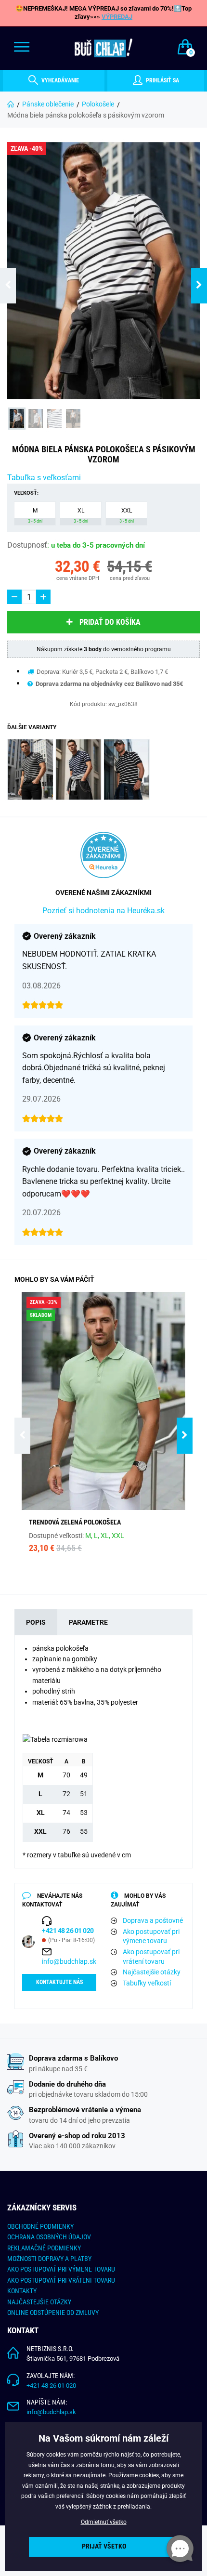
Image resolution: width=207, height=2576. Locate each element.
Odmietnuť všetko (104, 2522)
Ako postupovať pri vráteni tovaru (61, 2280)
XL (81, 515)
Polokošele (98, 104)
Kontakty (22, 2291)
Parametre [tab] (88, 1622)
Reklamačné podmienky (44, 2248)
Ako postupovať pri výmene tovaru (151, 1936)
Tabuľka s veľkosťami (44, 478)
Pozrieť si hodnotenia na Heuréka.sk (103, 911)
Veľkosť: (26, 493)
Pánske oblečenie (48, 104)
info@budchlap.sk (69, 1961)
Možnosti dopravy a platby (49, 2259)
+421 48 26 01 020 (51, 2385)
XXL (127, 515)
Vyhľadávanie (59, 80)
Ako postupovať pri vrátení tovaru (151, 1957)
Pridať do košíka (110, 622)
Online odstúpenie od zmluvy (53, 2313)
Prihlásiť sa (162, 80)
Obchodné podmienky (40, 2226)
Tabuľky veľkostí (147, 1983)
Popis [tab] (36, 1622)
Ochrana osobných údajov (49, 2237)
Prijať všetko (104, 2546)
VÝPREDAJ (117, 17)
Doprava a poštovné (153, 1920)
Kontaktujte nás (59, 1982)
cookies (149, 2475)
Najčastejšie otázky (152, 1972)
